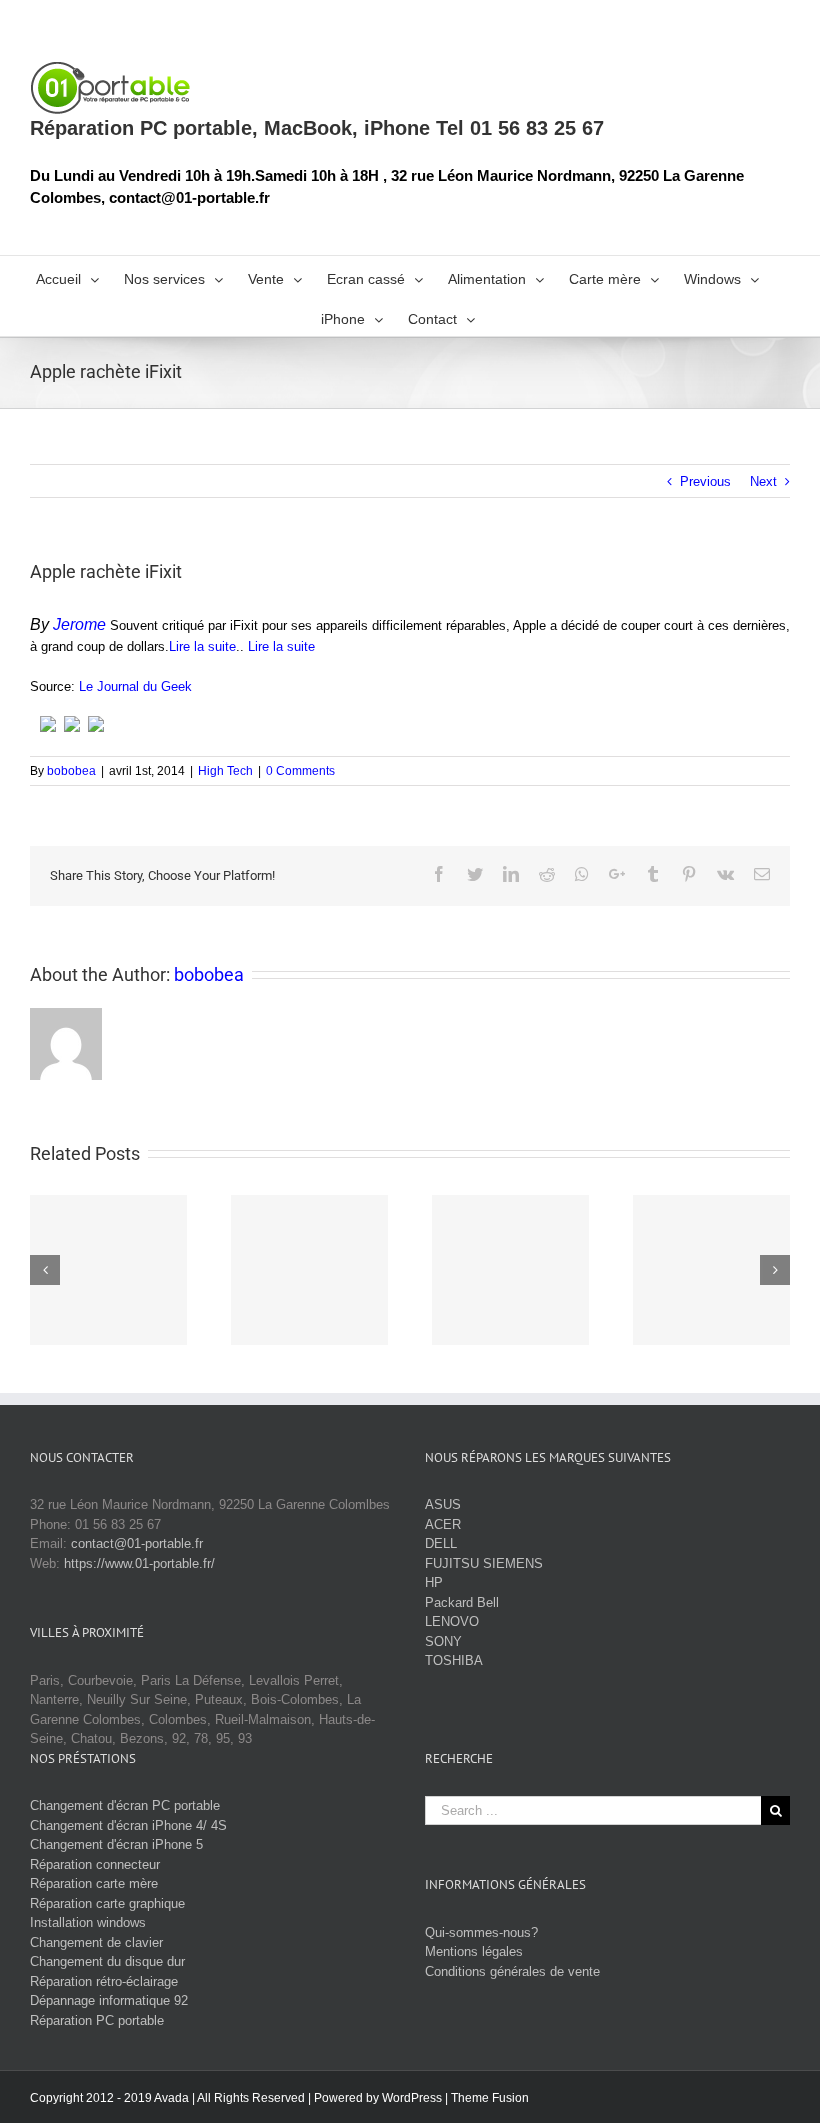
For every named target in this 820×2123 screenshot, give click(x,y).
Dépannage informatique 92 (109, 2000)
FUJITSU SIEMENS (484, 1563)
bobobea (71, 771)
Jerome (79, 624)
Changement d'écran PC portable (125, 1805)
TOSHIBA (454, 1660)
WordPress (412, 2098)
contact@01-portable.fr (137, 1543)
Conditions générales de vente (512, 1971)
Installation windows (88, 1922)
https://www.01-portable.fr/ (139, 1563)
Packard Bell (462, 1602)
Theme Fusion (490, 2098)
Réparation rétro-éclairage (104, 1981)
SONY (443, 1641)
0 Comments (300, 771)
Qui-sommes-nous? (481, 1932)
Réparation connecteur (95, 1864)
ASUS (443, 1504)
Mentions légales (474, 1951)
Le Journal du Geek (135, 686)
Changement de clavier (96, 1942)
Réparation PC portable (97, 2020)
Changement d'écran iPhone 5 (116, 1844)
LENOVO (452, 1621)
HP (434, 1582)
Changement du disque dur (107, 1961)
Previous (705, 481)
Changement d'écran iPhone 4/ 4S (128, 1825)
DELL (441, 1543)
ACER (443, 1524)
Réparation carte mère (94, 1883)
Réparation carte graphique (107, 1903)
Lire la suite (202, 646)
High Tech (225, 771)
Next (763, 481)
